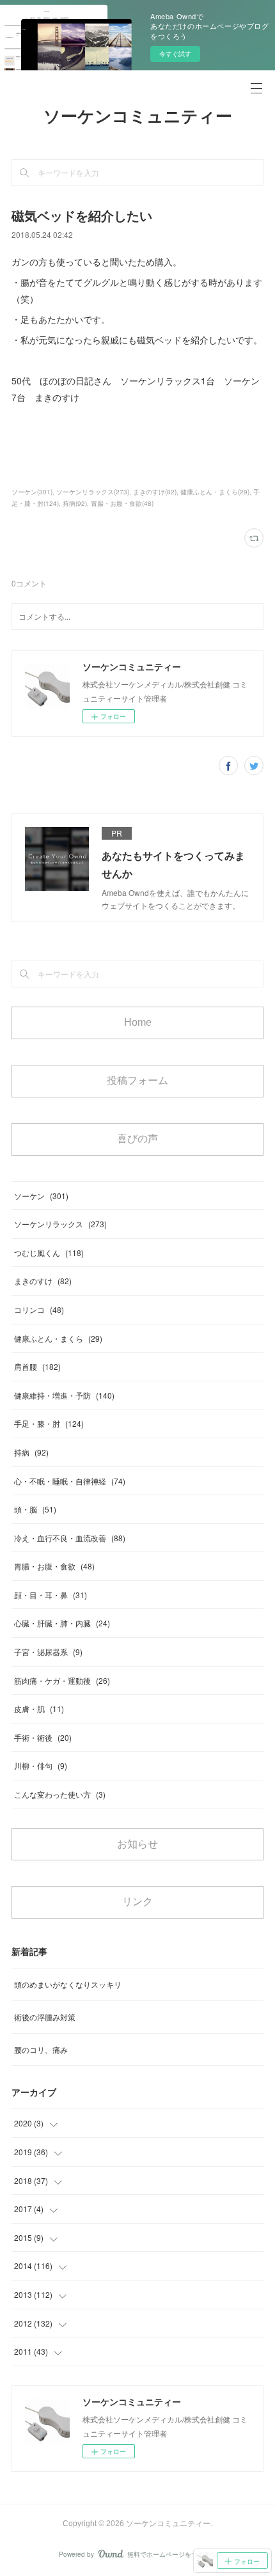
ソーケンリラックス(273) (93, 492)
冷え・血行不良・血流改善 (70, 1538)
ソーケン (41, 1196)
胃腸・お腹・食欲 (54, 1566)
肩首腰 (37, 1366)
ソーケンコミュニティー (138, 116)
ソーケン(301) (32, 492)
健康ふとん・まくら (58, 1338)
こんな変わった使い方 (60, 1794)
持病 (31, 1452)
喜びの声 (137, 1139)
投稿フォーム (137, 1080)
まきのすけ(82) (155, 492)
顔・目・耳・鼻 (51, 1595)
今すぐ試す (175, 54)
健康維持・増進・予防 (64, 1395)
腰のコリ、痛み (41, 2049)
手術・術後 (43, 1737)
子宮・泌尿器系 (48, 1652)
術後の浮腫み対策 (45, 2017)
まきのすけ (43, 1281)
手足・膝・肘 (49, 1423)
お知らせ (137, 1844)
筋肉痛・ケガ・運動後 (62, 1680)
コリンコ (39, 1309)
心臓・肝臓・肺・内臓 (62, 1623)
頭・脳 (35, 1509)
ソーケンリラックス (60, 1224)
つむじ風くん (49, 1253)
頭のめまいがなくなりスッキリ (68, 1984)
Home (138, 1022)
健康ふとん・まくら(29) (215, 492)
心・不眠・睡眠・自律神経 (70, 1481)
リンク (137, 1902)
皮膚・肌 (39, 1708)
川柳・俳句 (41, 1765)
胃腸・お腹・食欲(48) (122, 503)
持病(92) (75, 503)
